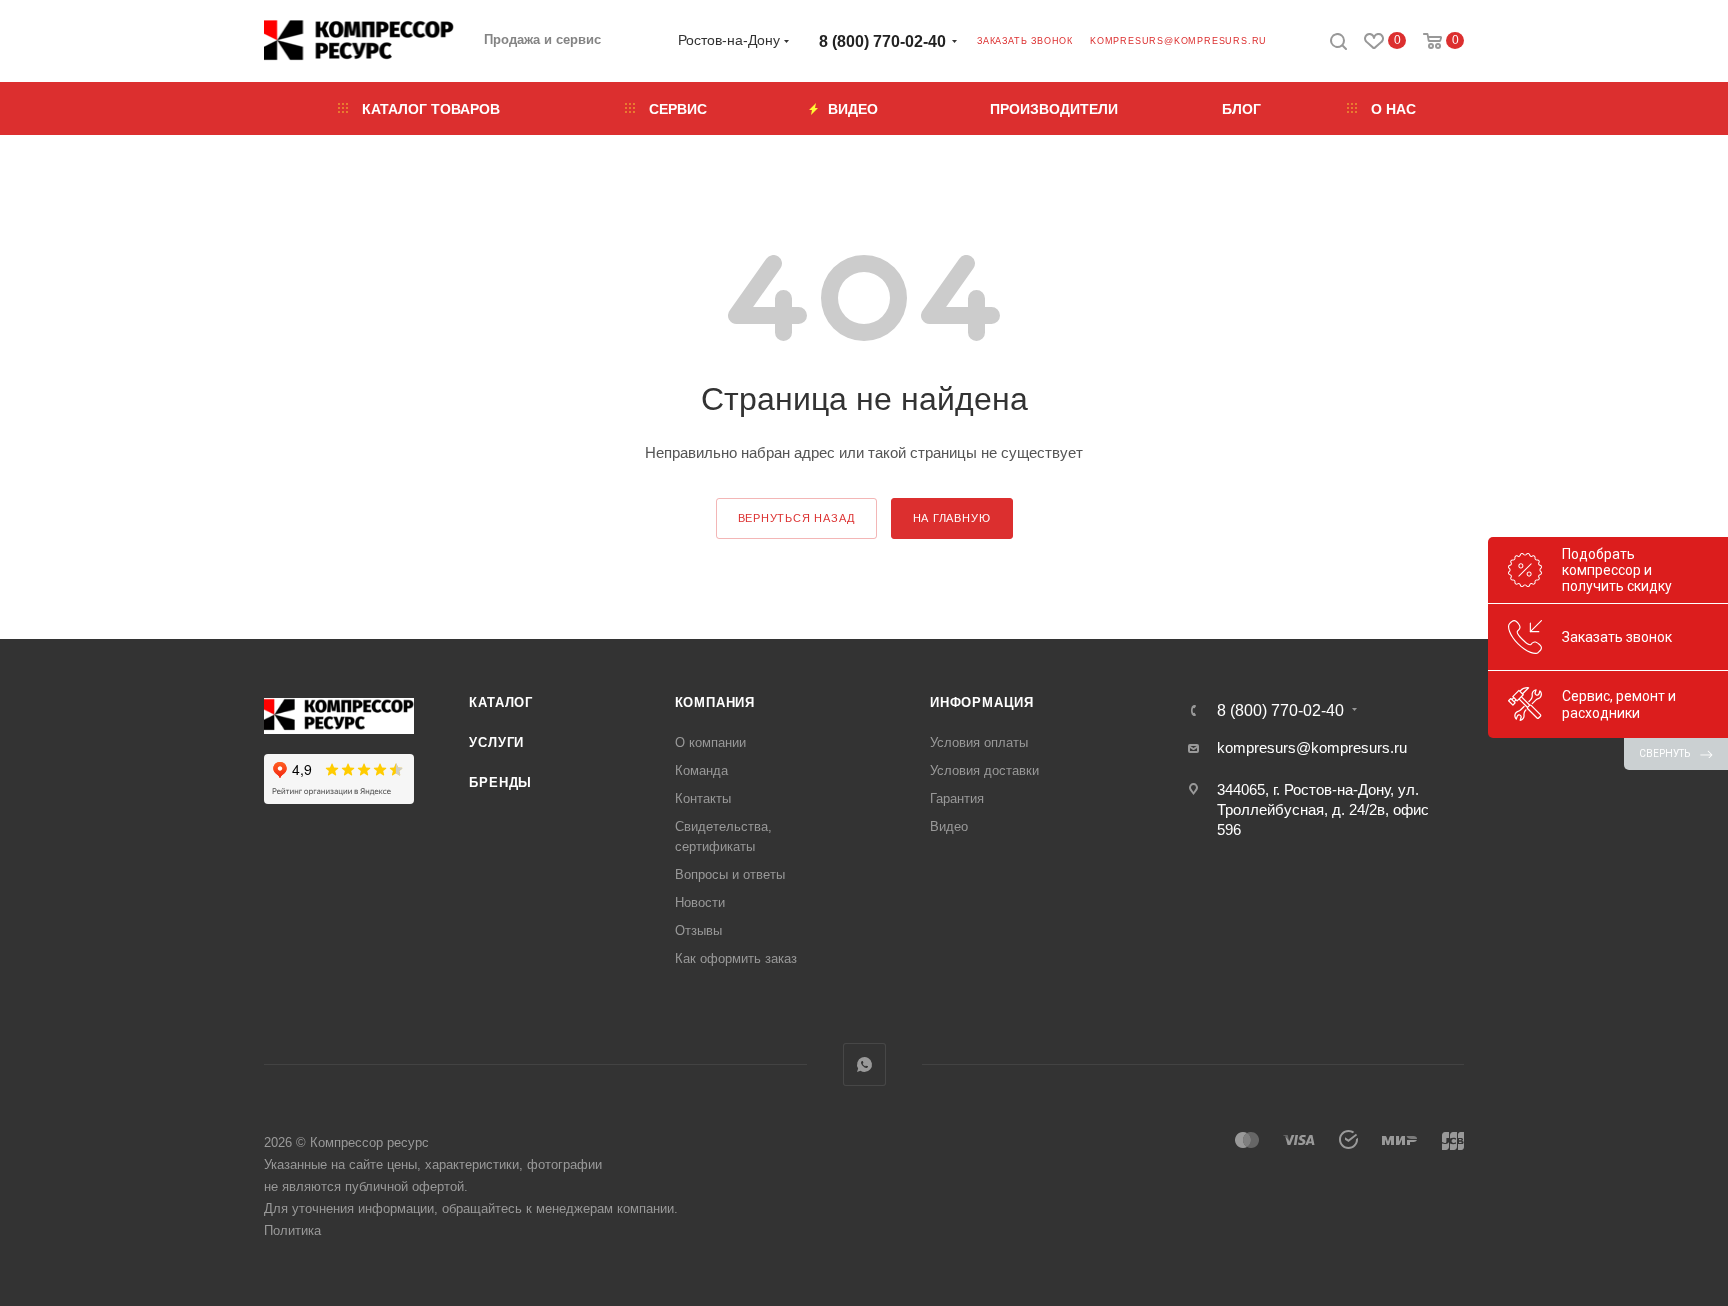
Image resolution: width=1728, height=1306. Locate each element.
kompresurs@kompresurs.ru (1178, 41)
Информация (982, 702)
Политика (292, 1230)
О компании (710, 742)
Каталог (501, 702)
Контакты (703, 798)
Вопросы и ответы (730, 874)
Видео (949, 826)
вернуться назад (796, 518)
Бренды (500, 782)
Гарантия (957, 798)
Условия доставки (984, 770)
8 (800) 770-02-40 (882, 41)
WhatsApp (864, 1064)
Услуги (496, 742)
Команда (701, 770)
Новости (700, 902)
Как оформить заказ (736, 958)
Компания (715, 702)
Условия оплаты (979, 742)
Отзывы (698, 930)
